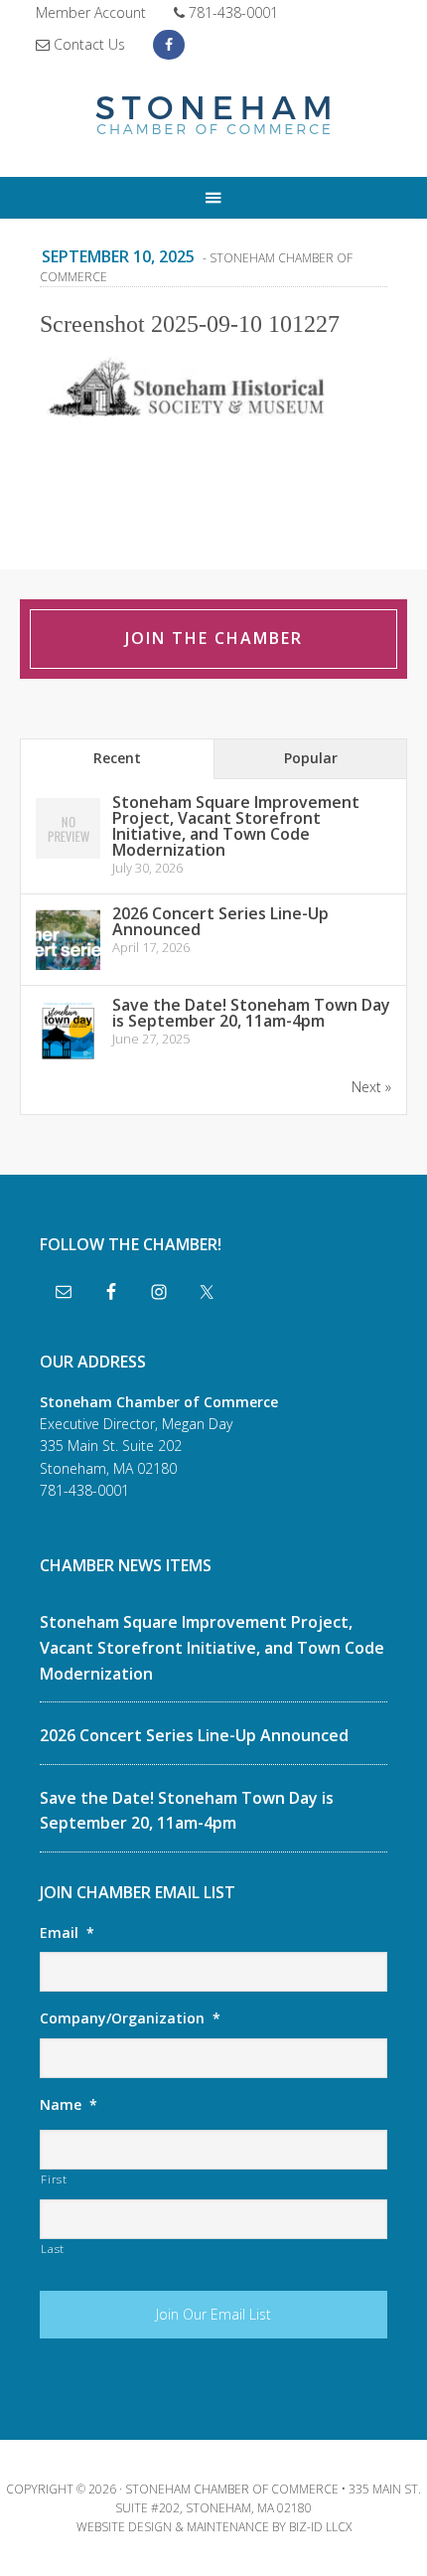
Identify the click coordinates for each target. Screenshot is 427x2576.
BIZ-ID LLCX (320, 2527)
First (54, 2179)
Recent (117, 758)
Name (69, 2105)
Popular (311, 758)
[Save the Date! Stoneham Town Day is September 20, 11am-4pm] (68, 1060)
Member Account (91, 12)
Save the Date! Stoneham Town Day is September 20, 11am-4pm (251, 1013)
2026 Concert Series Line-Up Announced (220, 921)
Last (53, 2249)
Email (67, 1933)
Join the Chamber (214, 638)
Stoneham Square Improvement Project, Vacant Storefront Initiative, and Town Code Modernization (236, 826)
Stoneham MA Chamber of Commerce (213, 117)
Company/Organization (130, 2018)
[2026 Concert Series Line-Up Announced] (68, 968)
